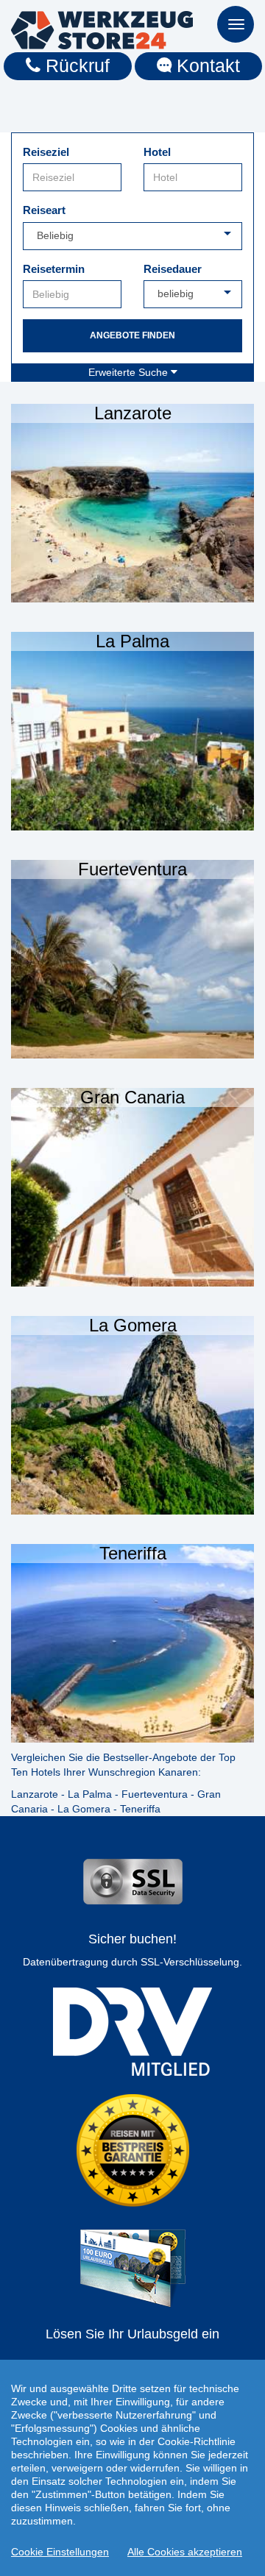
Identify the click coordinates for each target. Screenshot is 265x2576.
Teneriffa (140, 1809)
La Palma (90, 1794)
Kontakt (206, 65)
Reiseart (44, 210)
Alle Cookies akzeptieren (185, 2552)
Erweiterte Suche (130, 372)
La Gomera (84, 1809)
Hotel (157, 152)
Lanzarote (35, 1794)
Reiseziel (46, 152)
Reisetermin (54, 269)
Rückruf (75, 65)
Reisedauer (173, 269)
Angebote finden (132, 335)
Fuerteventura (155, 1794)
